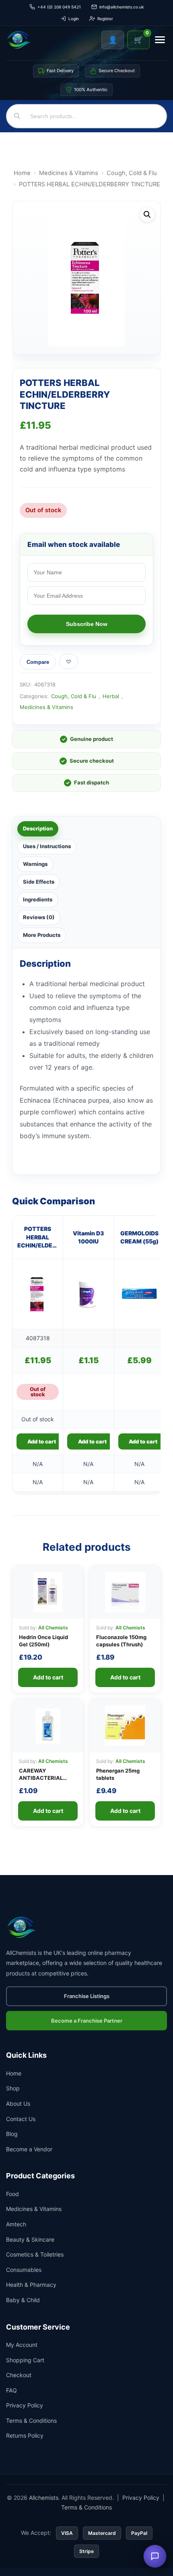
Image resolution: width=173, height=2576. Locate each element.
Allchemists (44, 2498)
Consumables (24, 2270)
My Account (22, 2345)
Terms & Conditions (31, 2421)
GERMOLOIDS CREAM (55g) (139, 1237)
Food (12, 2194)
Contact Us (21, 2119)
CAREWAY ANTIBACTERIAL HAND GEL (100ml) (43, 1778)
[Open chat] (155, 2556)
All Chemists (53, 1628)
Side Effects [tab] (39, 882)
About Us (18, 2104)
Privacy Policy (25, 2405)
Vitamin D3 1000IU (88, 1237)
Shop (13, 2088)
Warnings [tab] (35, 864)
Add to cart (42, 1441)
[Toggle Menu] (160, 40)
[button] (147, 215)
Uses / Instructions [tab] (47, 846)
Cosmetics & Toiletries (35, 2254)
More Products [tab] (42, 935)
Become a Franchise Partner (87, 2021)
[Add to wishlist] (69, 661)
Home (22, 173)
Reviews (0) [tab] (39, 917)
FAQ (11, 2390)
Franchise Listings (87, 1996)
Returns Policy (25, 2435)
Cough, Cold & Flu (132, 173)
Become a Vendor (29, 2149)
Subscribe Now (87, 624)
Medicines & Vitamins (69, 173)
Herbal (111, 696)
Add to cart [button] (92, 1441)
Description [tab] (38, 828)
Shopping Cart (25, 2360)
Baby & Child (23, 2300)
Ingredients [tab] (38, 899)
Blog (12, 2134)
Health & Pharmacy (31, 2285)
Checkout (19, 2375)
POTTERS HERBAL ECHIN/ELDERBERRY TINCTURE (38, 1237)
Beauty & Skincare (30, 2239)
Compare (38, 662)
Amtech (16, 2224)
